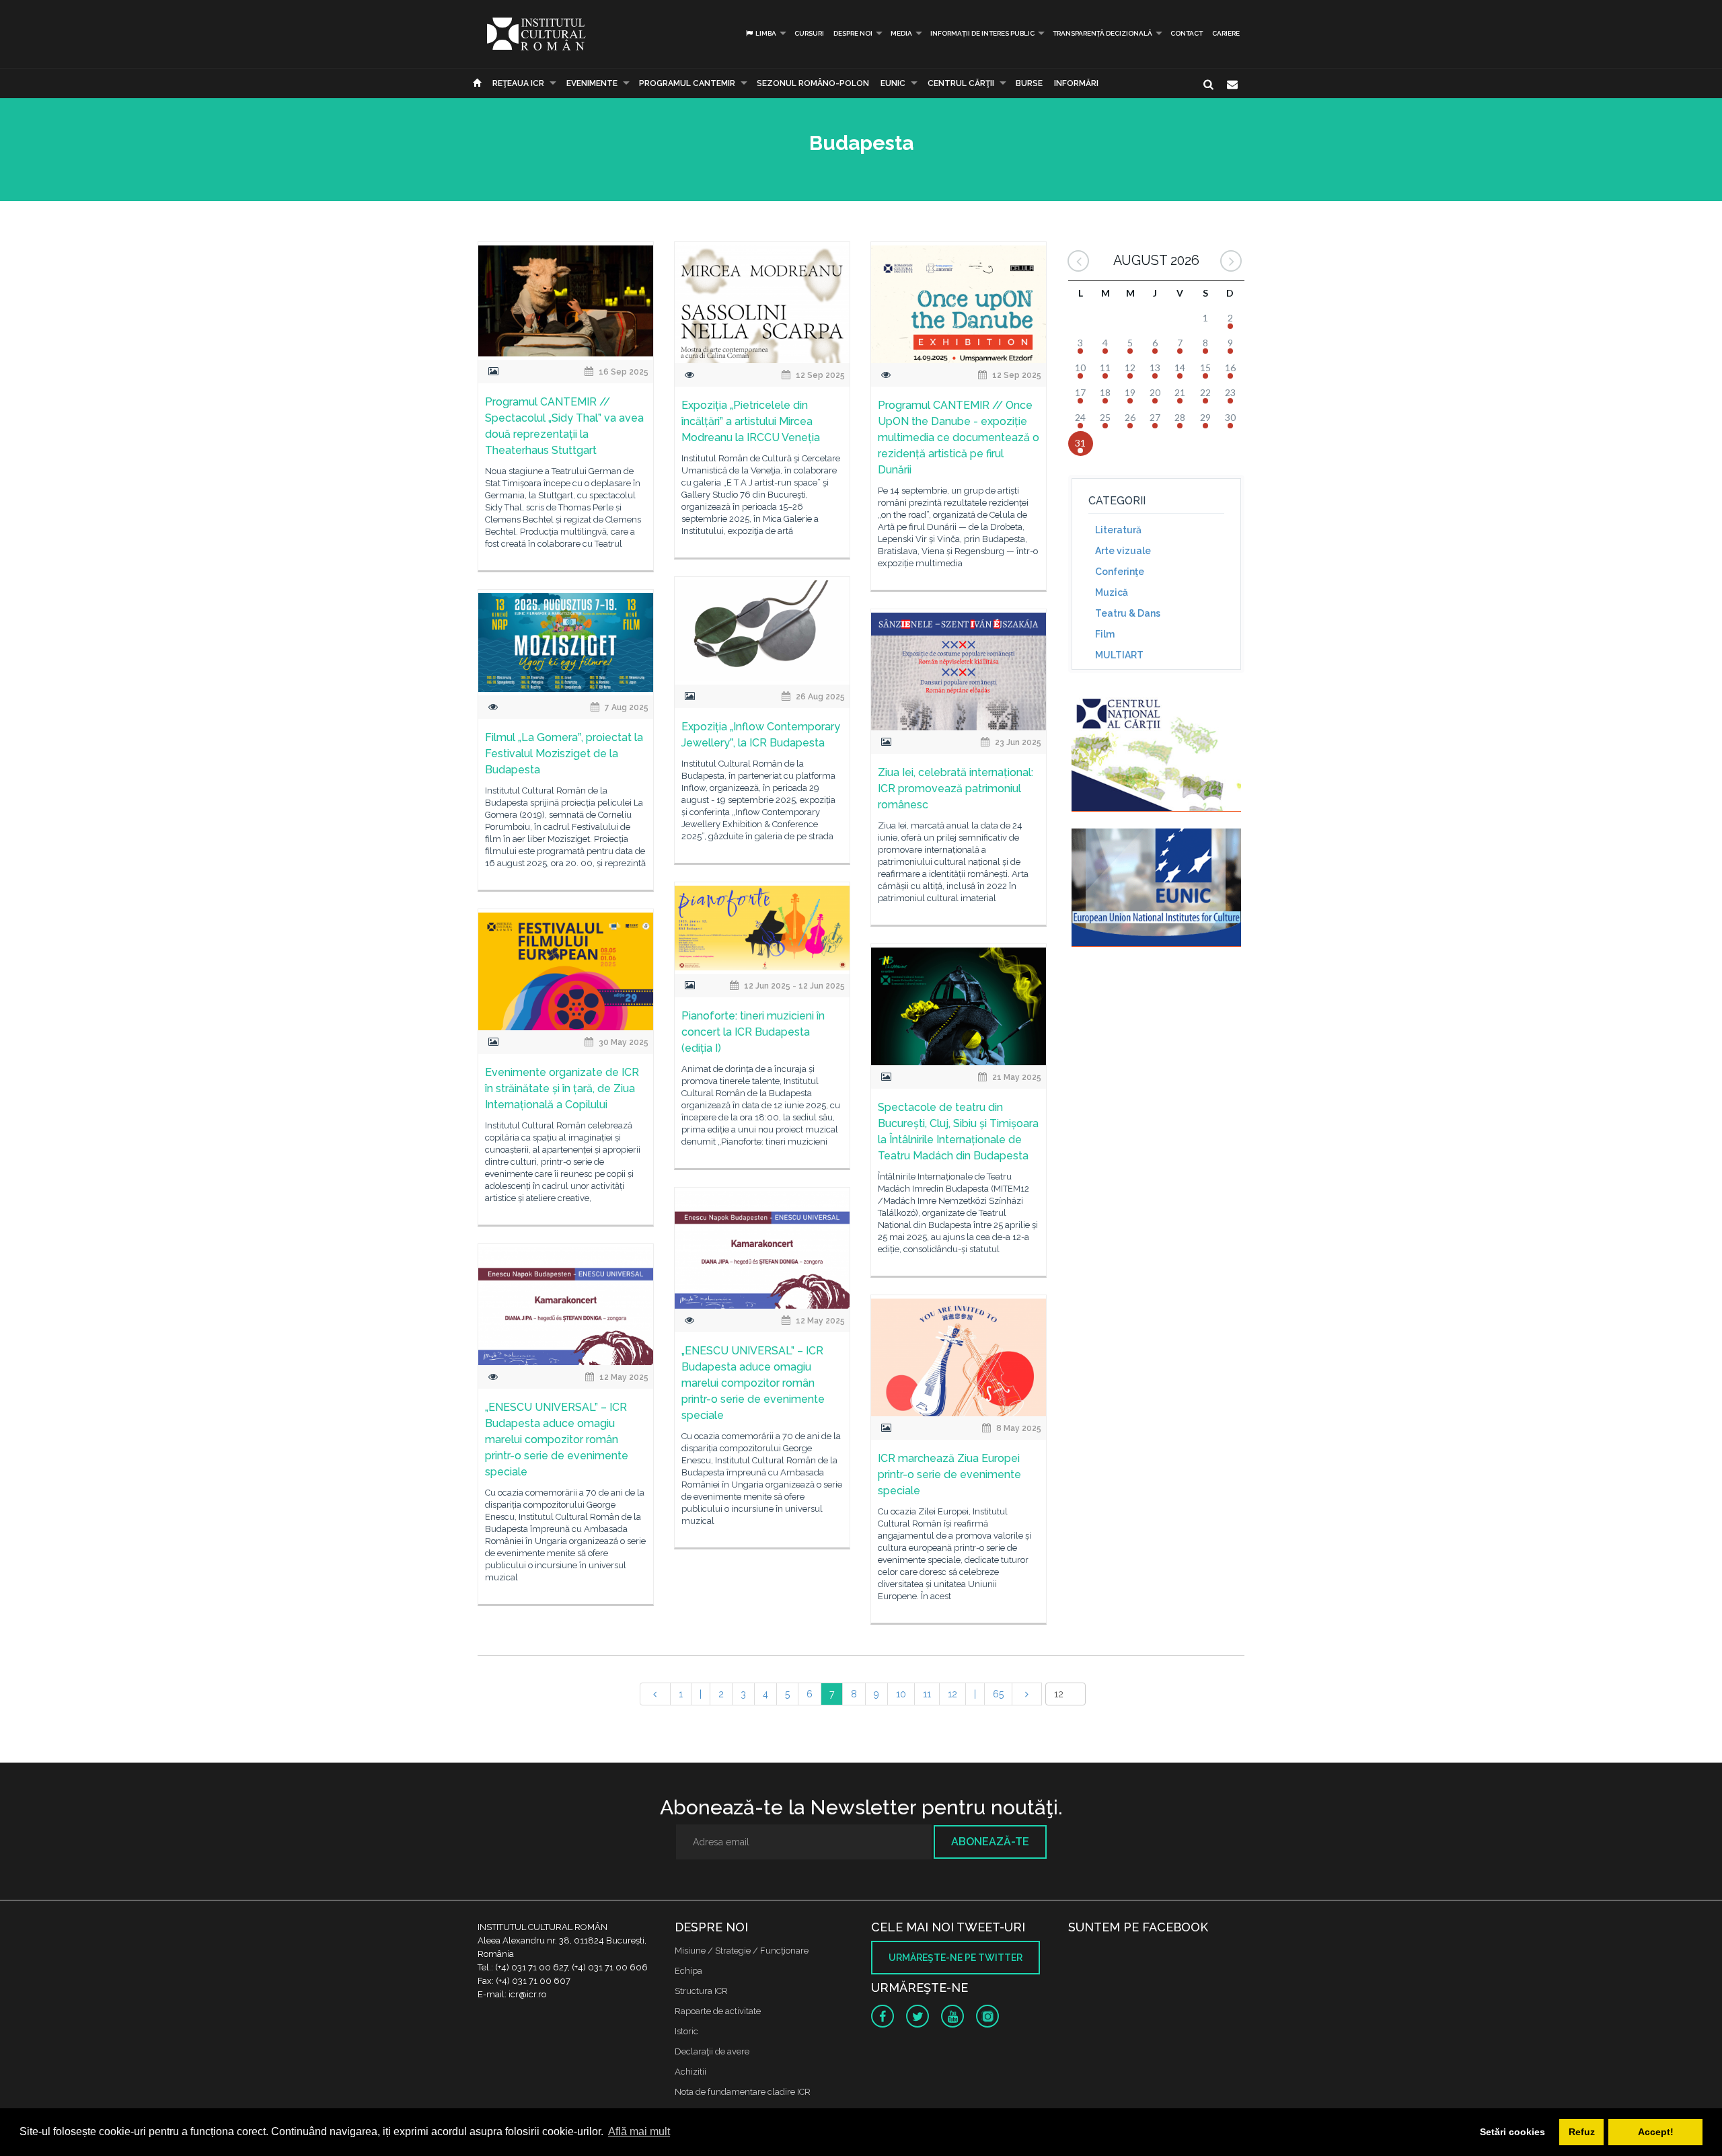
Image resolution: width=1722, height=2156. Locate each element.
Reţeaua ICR (518, 83)
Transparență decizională (1102, 33)
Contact (1187, 33)
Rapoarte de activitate (718, 2011)
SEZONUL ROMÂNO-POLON (813, 83)
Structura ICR (701, 1991)
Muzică (1112, 592)
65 (998, 1694)
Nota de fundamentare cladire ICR (743, 2092)
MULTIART (1119, 655)
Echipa (688, 1971)
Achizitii (690, 2072)
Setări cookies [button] (1512, 2132)
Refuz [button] (1582, 2132)
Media (901, 33)
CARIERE (1226, 33)
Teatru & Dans (1128, 613)
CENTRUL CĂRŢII (961, 83)
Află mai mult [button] (639, 2131)
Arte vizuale (1123, 551)
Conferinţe (1120, 572)
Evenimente (592, 83)
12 (952, 1694)
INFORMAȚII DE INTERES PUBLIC (982, 33)
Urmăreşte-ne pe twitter (956, 1958)
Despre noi (853, 33)
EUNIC (893, 83)
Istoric (686, 2031)
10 (901, 1694)
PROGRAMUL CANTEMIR (687, 83)
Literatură (1118, 530)
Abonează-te (990, 1842)
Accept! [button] (1656, 2132)
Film (1105, 634)
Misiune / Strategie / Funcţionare (742, 1951)
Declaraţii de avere (712, 2051)
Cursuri (809, 33)
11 (927, 1694)
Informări (1076, 83)
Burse (1029, 83)
